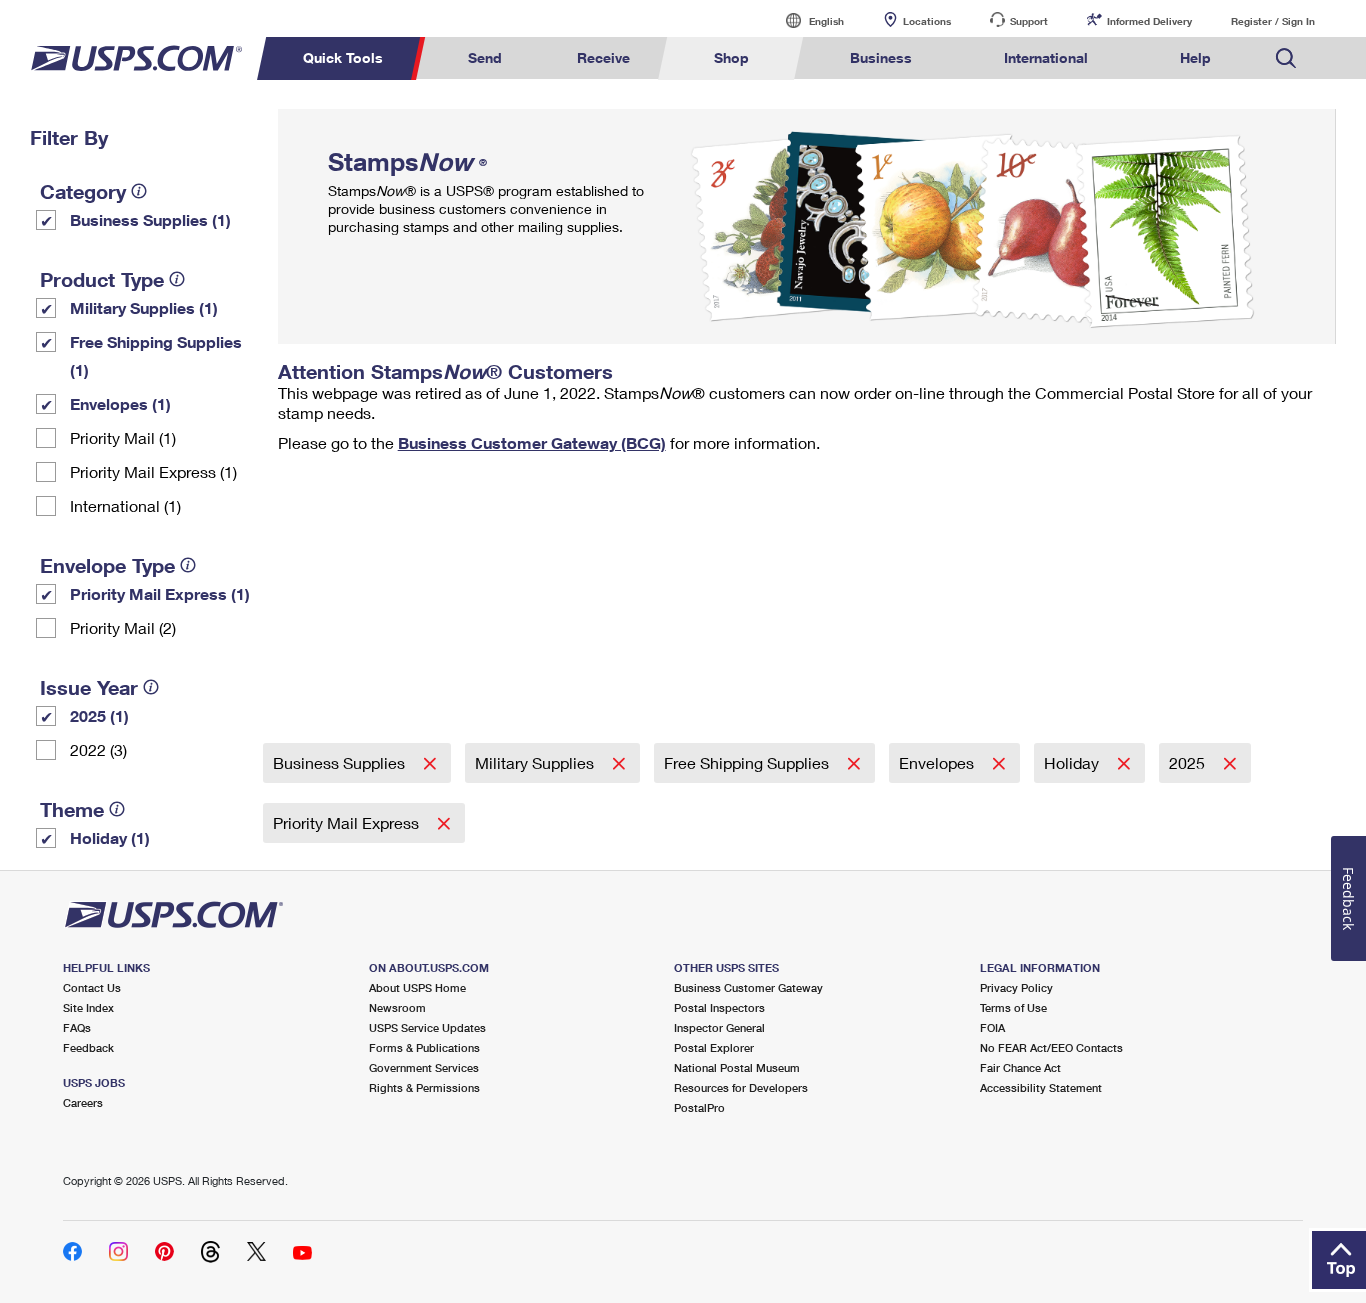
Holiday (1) (110, 837)
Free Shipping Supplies (748, 762)
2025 (1189, 762)
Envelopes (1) (120, 403)
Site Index (88, 1007)
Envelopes (938, 762)
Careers (83, 1102)
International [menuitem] (1046, 57)
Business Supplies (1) (150, 219)
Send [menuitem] (485, 57)
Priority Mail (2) (123, 627)
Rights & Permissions (424, 1087)
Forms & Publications (424, 1047)
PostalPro (699, 1107)
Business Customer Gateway (748, 987)
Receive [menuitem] (603, 57)
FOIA (992, 1027)
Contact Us (92, 987)
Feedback (88, 1047)
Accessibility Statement (1041, 1087)
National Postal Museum (737, 1067)
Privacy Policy (1016, 987)
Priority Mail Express (348, 822)
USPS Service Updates (427, 1027)
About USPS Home (417, 987)
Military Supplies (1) (144, 307)
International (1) (125, 505)
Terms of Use (1013, 1007)
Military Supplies (536, 762)
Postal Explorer (714, 1047)
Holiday (1073, 762)
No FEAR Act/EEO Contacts (1051, 1047)
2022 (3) (98, 749)
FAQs (77, 1027)
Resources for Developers (741, 1087)
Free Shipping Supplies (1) (156, 355)
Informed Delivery (1149, 21)
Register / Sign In (1273, 21)
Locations (927, 21)
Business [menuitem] (881, 57)
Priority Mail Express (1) (153, 471)
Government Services (424, 1067)
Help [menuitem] (1195, 57)
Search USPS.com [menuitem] (1286, 58)
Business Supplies (341, 762)
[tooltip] (139, 191)
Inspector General (719, 1027)
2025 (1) (99, 715)
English (806, 20)
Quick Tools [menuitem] (343, 57)
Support (1029, 21)
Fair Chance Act (1020, 1067)
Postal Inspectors (719, 1007)
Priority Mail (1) (123, 437)
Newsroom (397, 1007)
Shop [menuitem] (731, 57)
